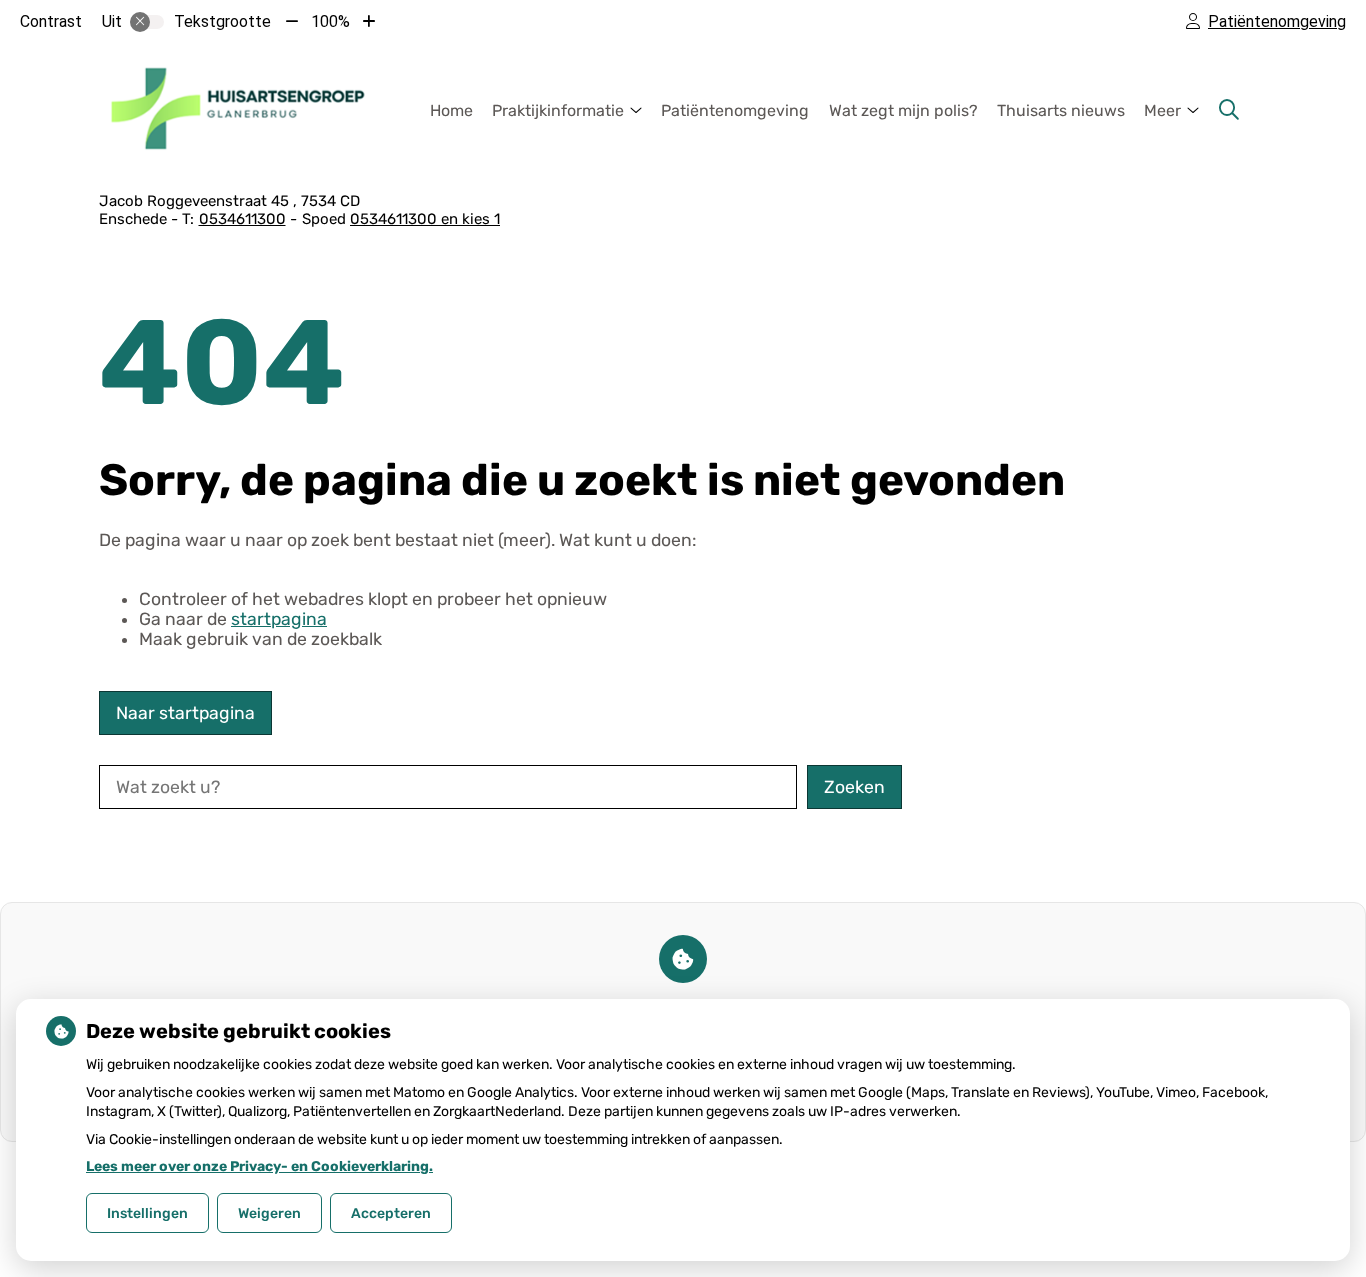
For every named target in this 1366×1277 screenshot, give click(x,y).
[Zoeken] (1229, 110)
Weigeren (269, 1213)
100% (330, 21)
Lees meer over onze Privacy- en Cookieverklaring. (259, 1166)
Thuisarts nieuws (1061, 110)
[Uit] (147, 22)
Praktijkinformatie (558, 110)
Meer (1162, 110)
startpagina (279, 619)
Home (451, 110)
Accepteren (391, 1213)
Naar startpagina (185, 713)
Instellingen (147, 1213)
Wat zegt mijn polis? (903, 110)
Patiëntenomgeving (735, 110)
